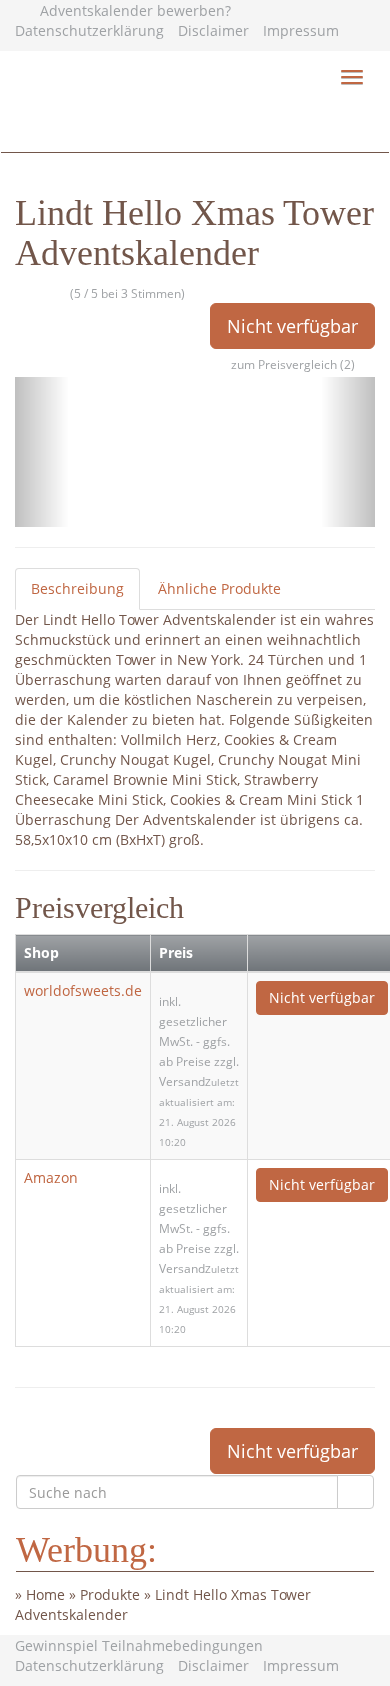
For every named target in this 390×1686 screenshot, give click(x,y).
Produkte (110, 1594)
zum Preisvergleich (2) (293, 364)
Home (45, 1594)
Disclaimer (213, 30)
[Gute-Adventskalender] (195, 127)
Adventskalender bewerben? (135, 10)
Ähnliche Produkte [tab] (219, 588)
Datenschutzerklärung (89, 30)
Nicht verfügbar (292, 326)
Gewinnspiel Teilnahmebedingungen (139, 1645)
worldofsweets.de (83, 990)
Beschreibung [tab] (77, 588)
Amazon (51, 1177)
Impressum (301, 30)
